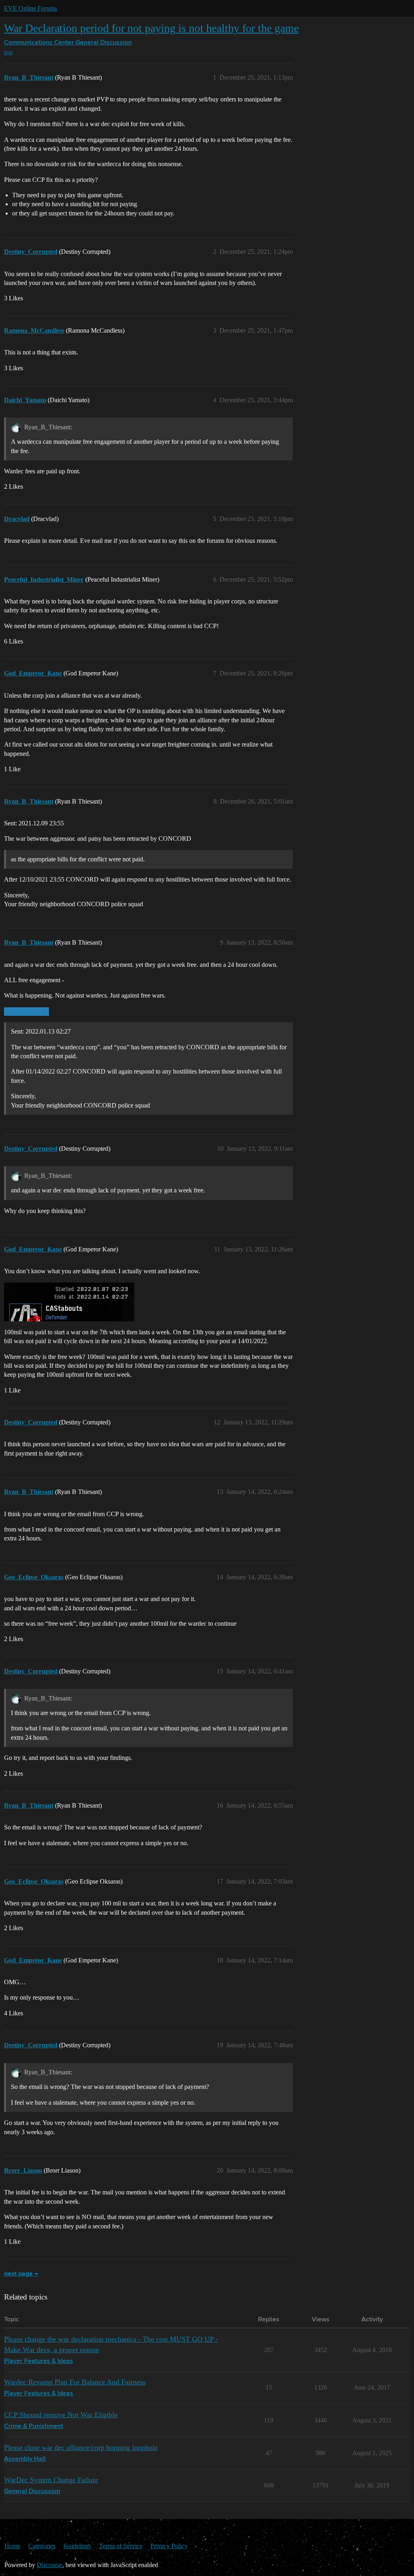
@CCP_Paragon (26, 1011)
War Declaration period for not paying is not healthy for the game (151, 28)
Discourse (50, 2565)
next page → (21, 2274)
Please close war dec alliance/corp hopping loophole (81, 2447)
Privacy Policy (169, 2546)
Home (12, 2546)
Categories (42, 2546)
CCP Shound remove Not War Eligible (61, 2415)
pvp (8, 52)
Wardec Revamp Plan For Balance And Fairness (75, 2382)
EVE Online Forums (31, 8)
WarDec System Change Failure (51, 2480)
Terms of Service (121, 2546)
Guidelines (77, 2546)
